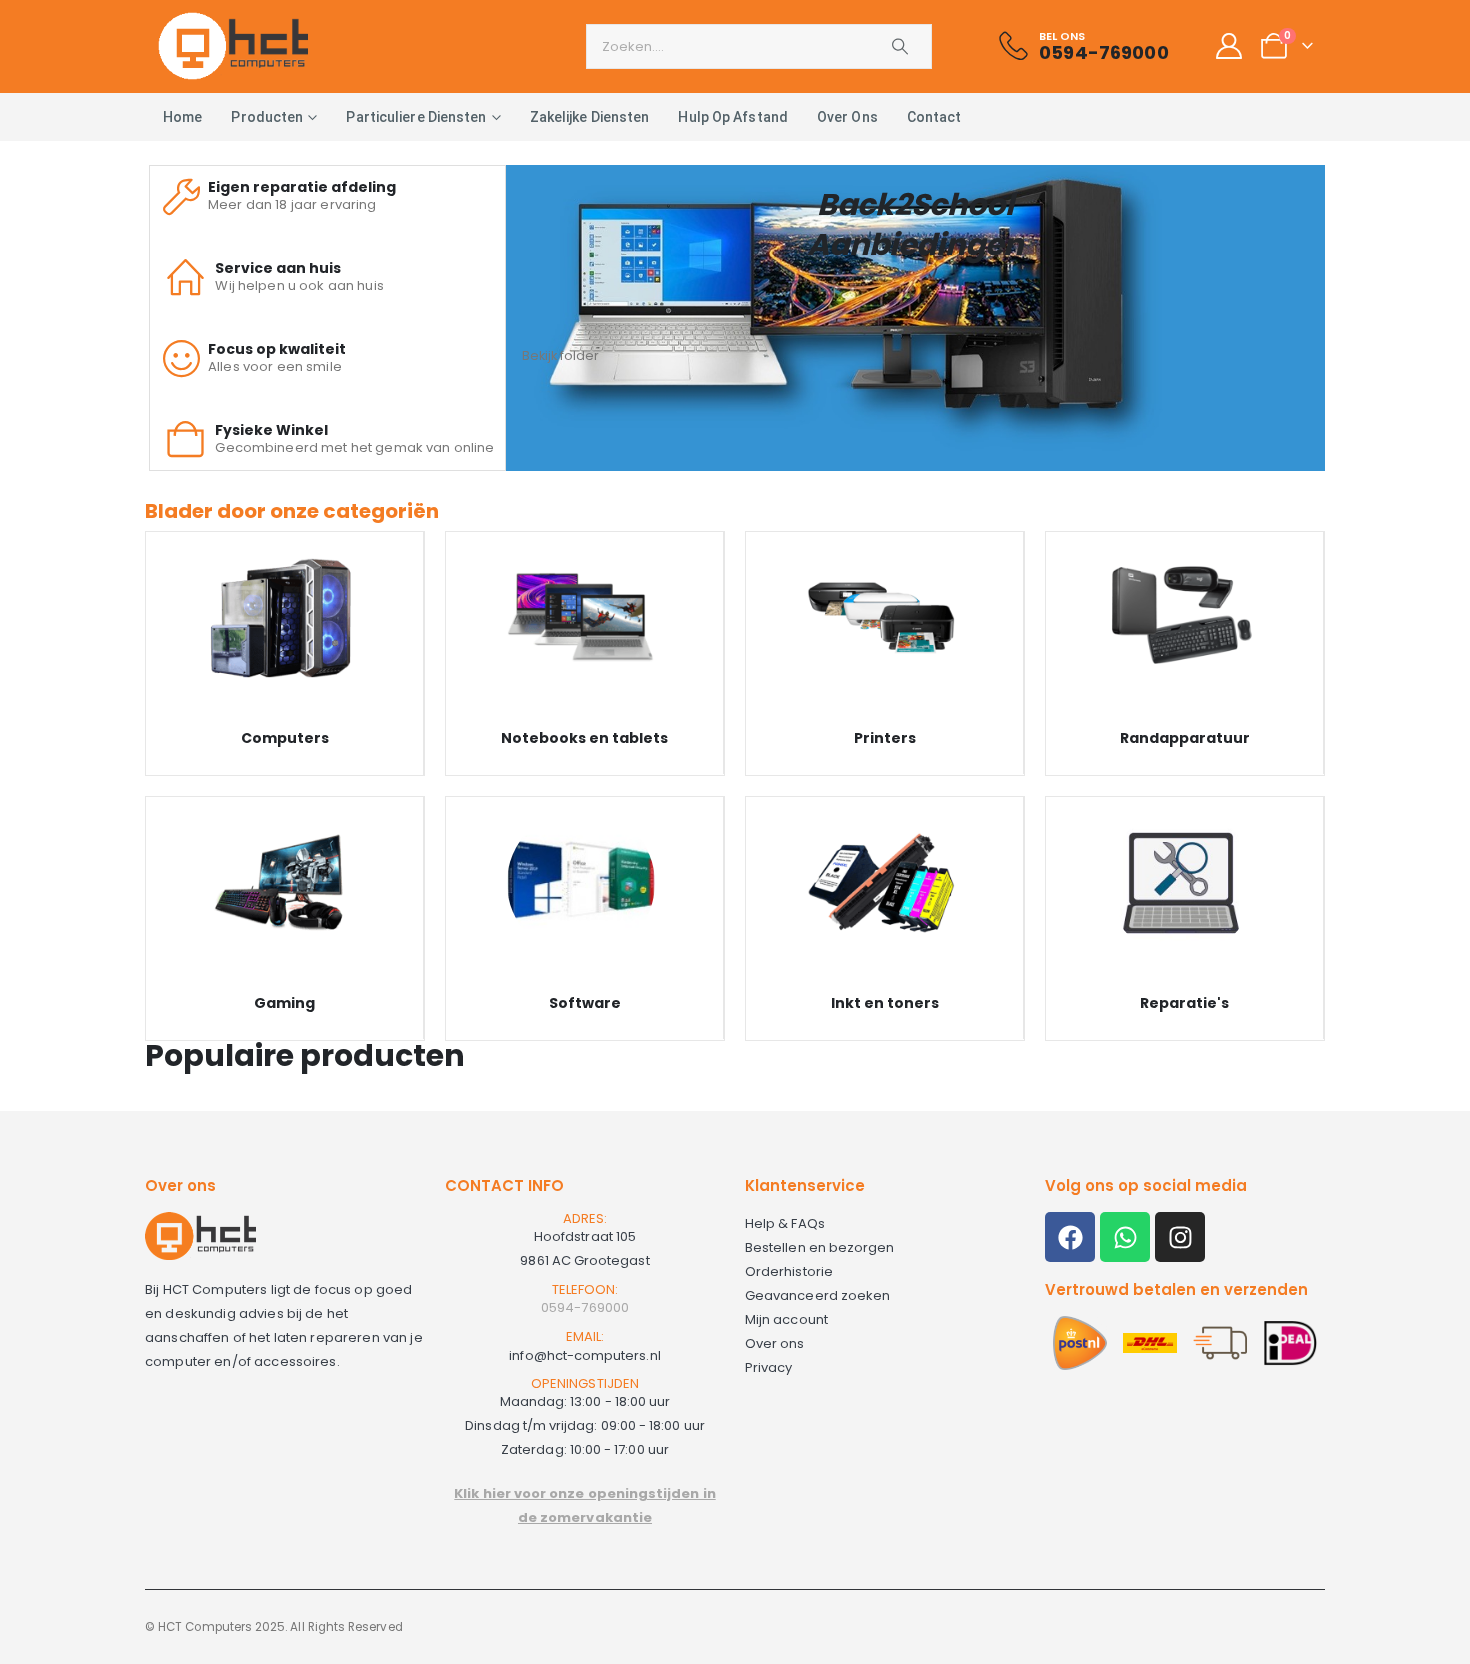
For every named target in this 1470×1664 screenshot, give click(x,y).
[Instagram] (1180, 1237)
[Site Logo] (233, 46)
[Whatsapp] (1125, 1237)
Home (182, 117)
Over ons (847, 117)
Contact (934, 117)
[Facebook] (1070, 1237)
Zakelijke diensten (590, 117)
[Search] (900, 46)
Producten (267, 117)
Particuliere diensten (416, 117)
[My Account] (1228, 46)
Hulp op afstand (733, 117)
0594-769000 (585, 1307)
